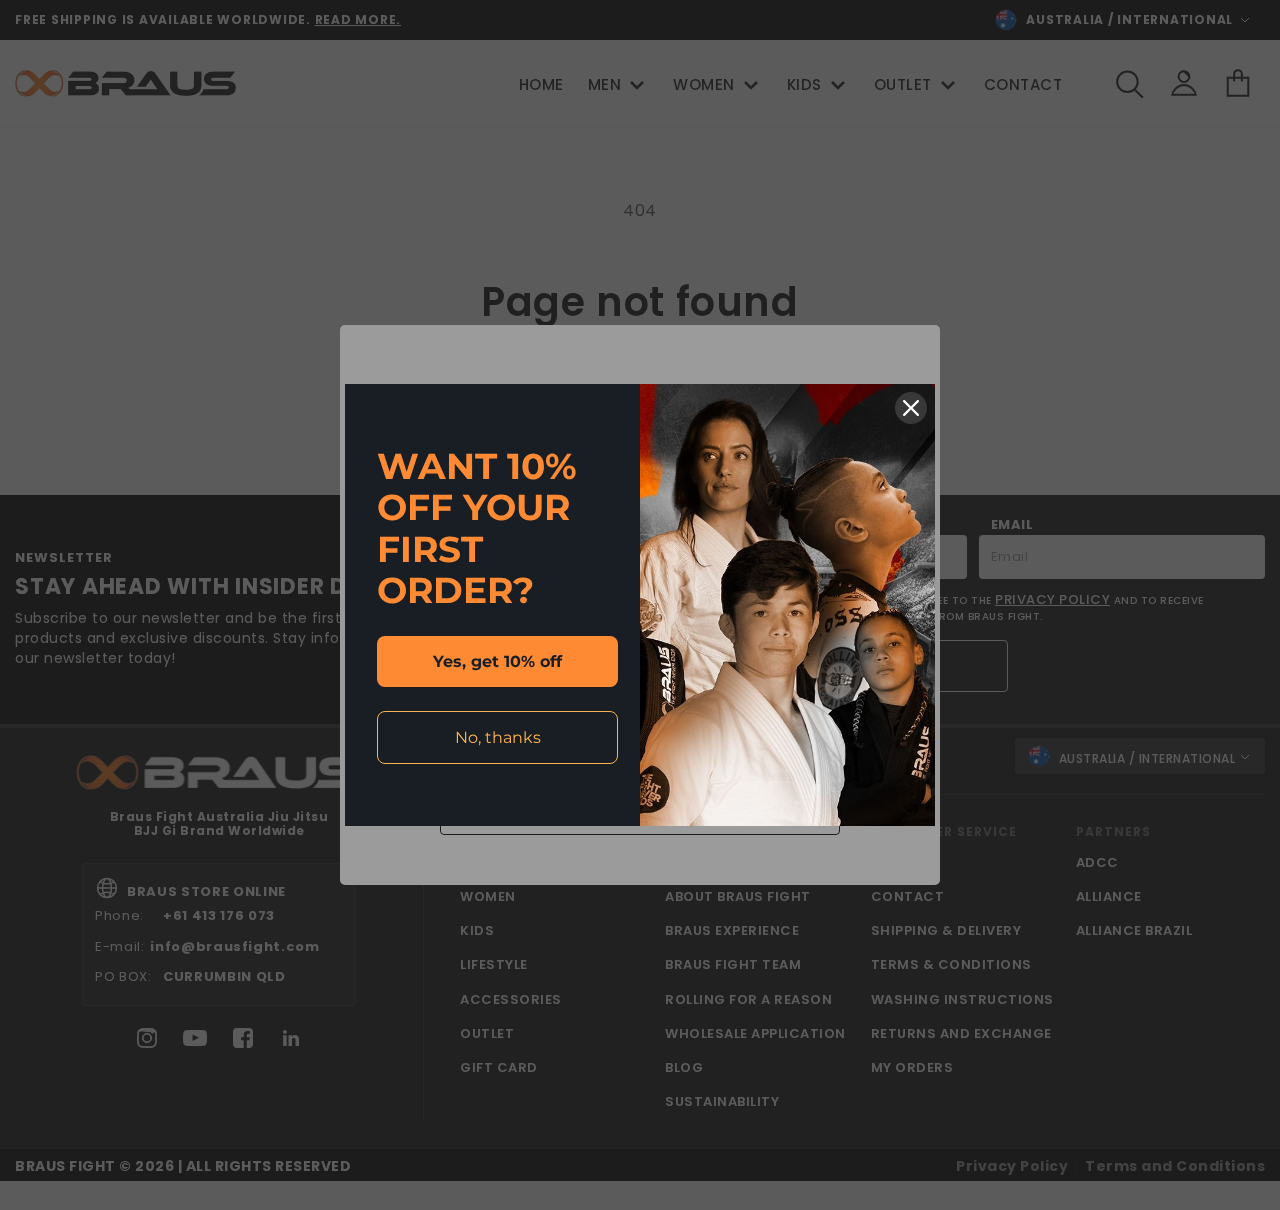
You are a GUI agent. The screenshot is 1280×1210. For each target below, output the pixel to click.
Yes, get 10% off (497, 661)
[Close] (911, 408)
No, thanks (498, 737)
